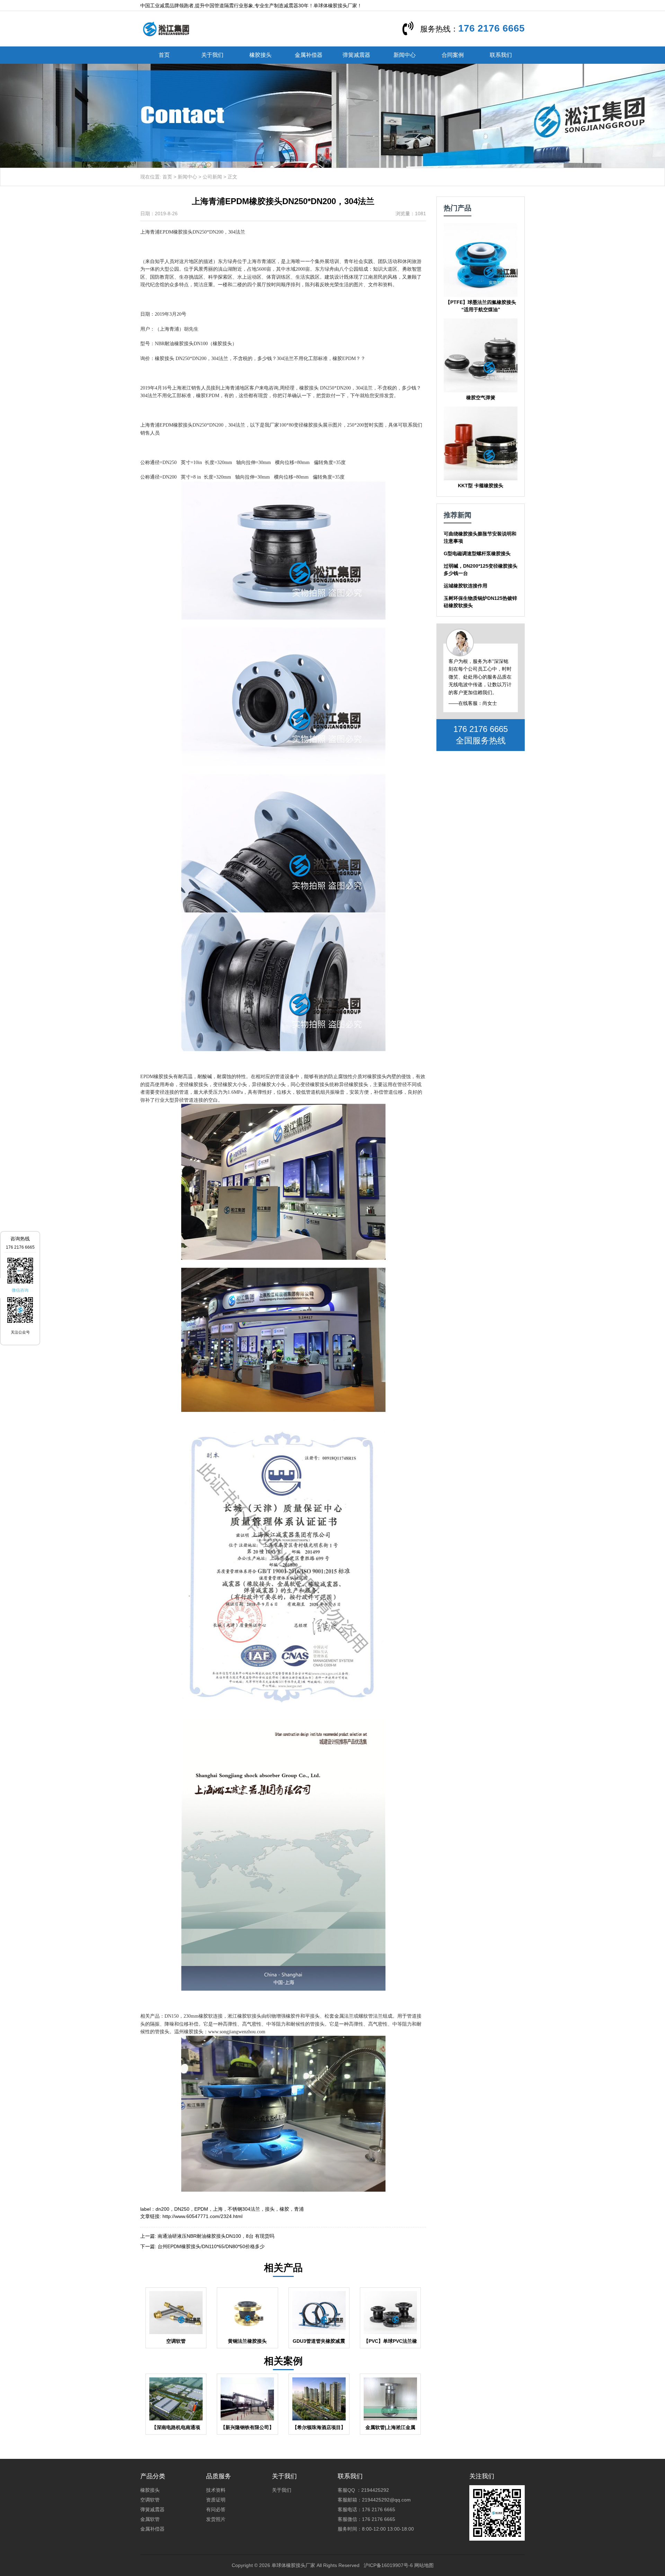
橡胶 (284, 2209)
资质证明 (216, 2500)
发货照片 (216, 2519)
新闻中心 (405, 55)
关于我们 (212, 55)
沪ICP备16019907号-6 (388, 2565)
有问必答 (216, 2509)
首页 (164, 55)
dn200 (162, 2209)
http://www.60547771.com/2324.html (202, 2216)
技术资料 (216, 2490)
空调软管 (150, 2500)
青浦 (299, 2209)
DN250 (182, 2209)
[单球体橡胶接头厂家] (166, 28)
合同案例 (453, 55)
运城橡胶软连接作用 (465, 586)
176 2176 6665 (491, 28)
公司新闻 (212, 177)
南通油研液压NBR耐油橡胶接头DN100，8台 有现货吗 (216, 2236)
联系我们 (501, 55)
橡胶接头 (260, 55)
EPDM (201, 2209)
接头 (270, 2209)
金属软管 (150, 2519)
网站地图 (424, 2565)
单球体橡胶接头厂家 (293, 2565)
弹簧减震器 (356, 55)
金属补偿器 (309, 55)
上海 (218, 2209)
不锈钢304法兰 (244, 2209)
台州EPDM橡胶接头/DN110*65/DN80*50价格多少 (211, 2246)
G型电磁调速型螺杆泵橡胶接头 (477, 553)
